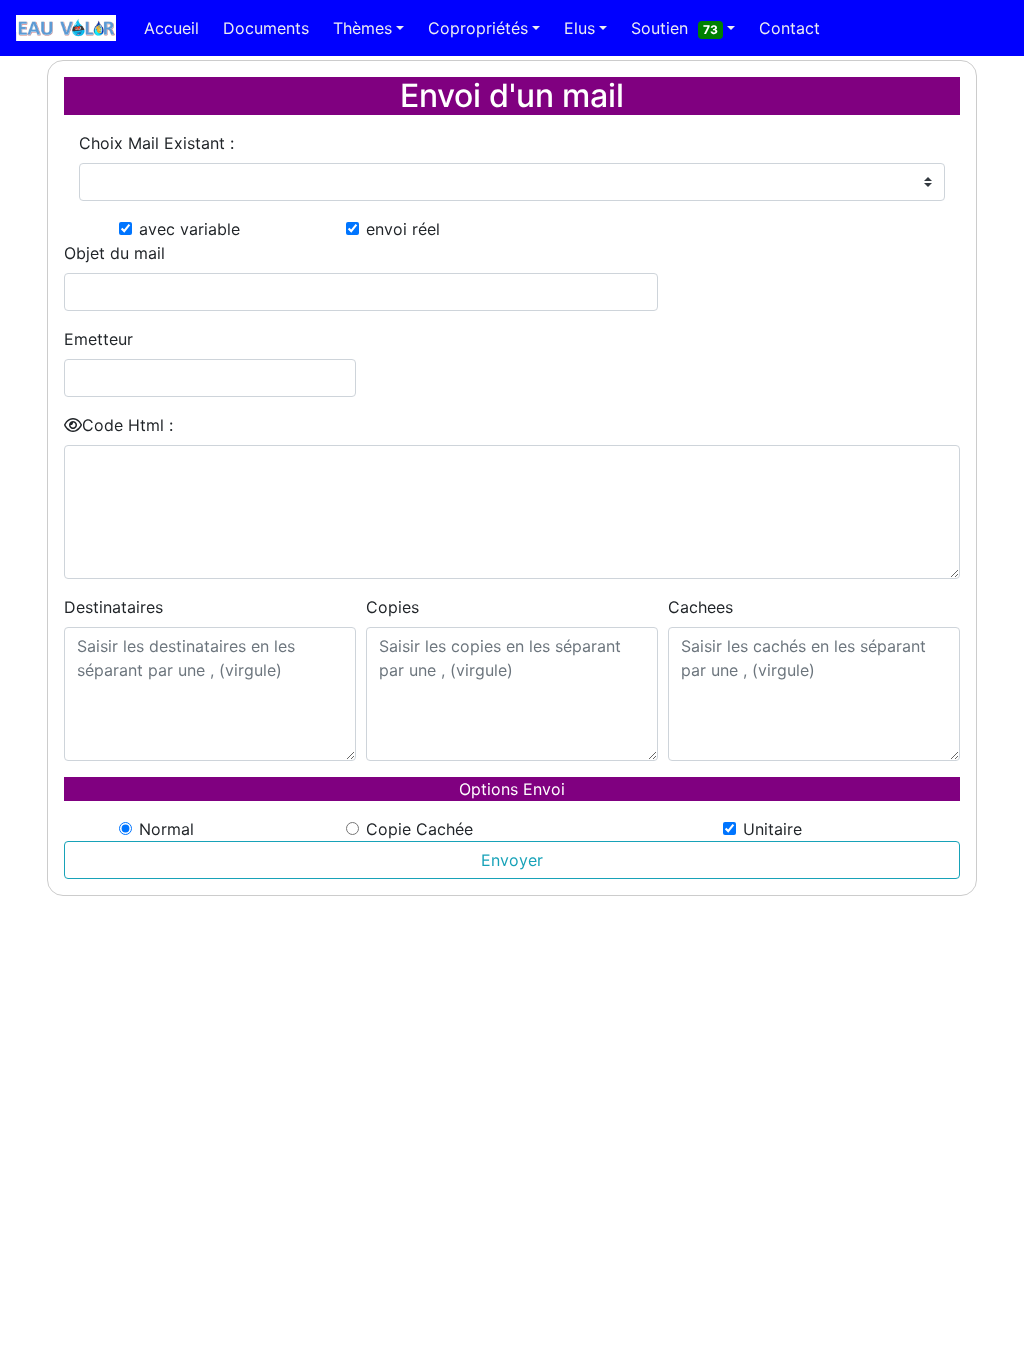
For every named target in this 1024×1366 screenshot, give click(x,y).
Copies (392, 607)
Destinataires (113, 607)
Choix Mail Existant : (156, 143)
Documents (266, 28)
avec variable (189, 229)
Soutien (674, 28)
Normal (166, 829)
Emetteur (98, 339)
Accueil (171, 28)
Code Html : (127, 425)
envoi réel (403, 229)
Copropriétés (478, 28)
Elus (579, 28)
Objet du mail (114, 253)
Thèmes (362, 28)
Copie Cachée (419, 829)
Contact (789, 28)
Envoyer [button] (512, 860)
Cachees (700, 607)
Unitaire (772, 829)
